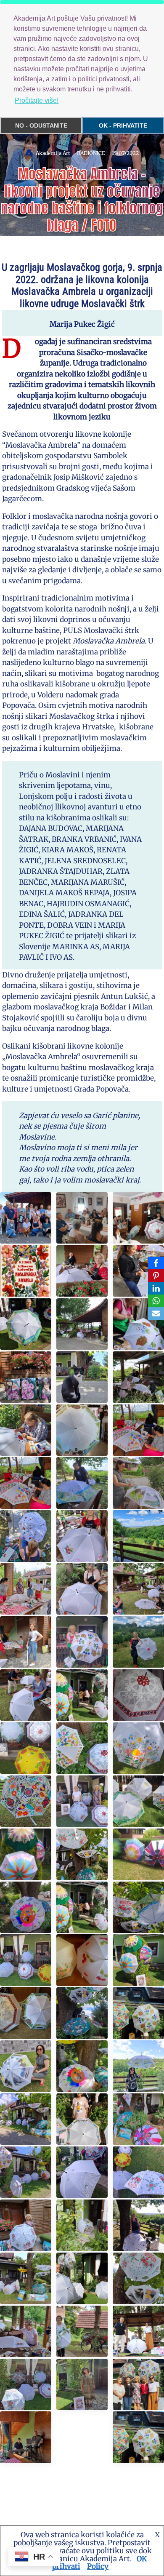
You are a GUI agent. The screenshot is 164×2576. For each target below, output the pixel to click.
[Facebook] (156, 1263)
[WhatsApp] (156, 1301)
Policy (98, 2566)
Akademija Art (53, 153)
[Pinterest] (156, 1276)
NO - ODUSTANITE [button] (41, 125)
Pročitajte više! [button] (37, 100)
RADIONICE (91, 153)
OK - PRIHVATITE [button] (123, 125)
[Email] (156, 1313)
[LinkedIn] (156, 1288)
